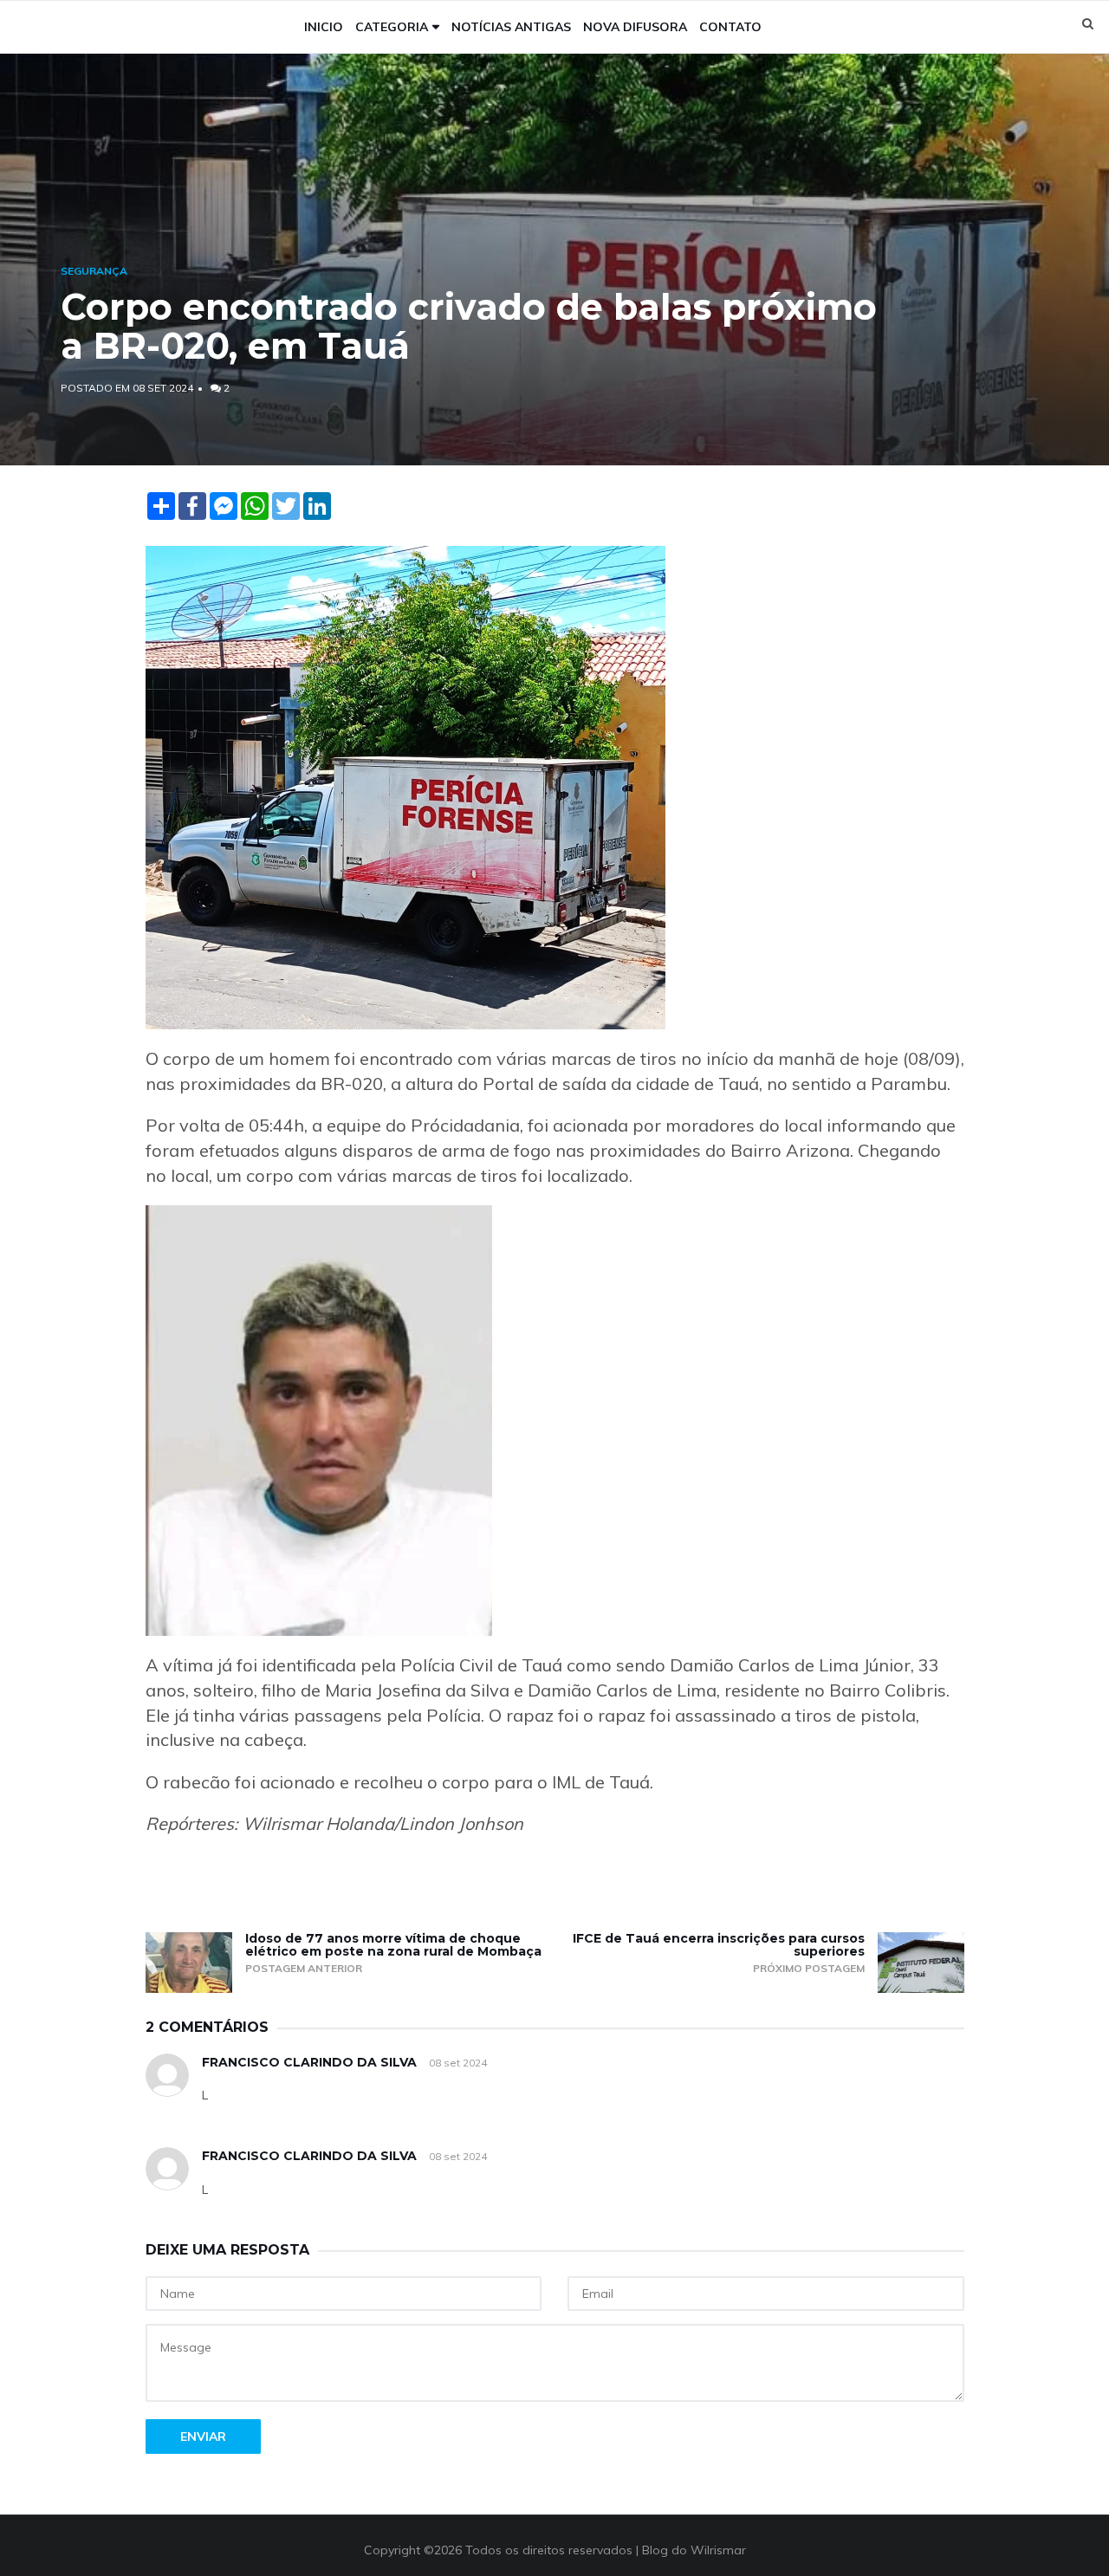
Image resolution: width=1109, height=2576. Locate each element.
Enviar (203, 2436)
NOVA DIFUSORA (635, 27)
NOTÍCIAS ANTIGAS (511, 27)
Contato (730, 27)
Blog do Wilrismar (694, 2550)
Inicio (324, 27)
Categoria (392, 27)
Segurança (94, 271)
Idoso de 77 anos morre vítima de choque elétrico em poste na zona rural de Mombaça (393, 1945)
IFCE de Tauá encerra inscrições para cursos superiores (719, 1945)
